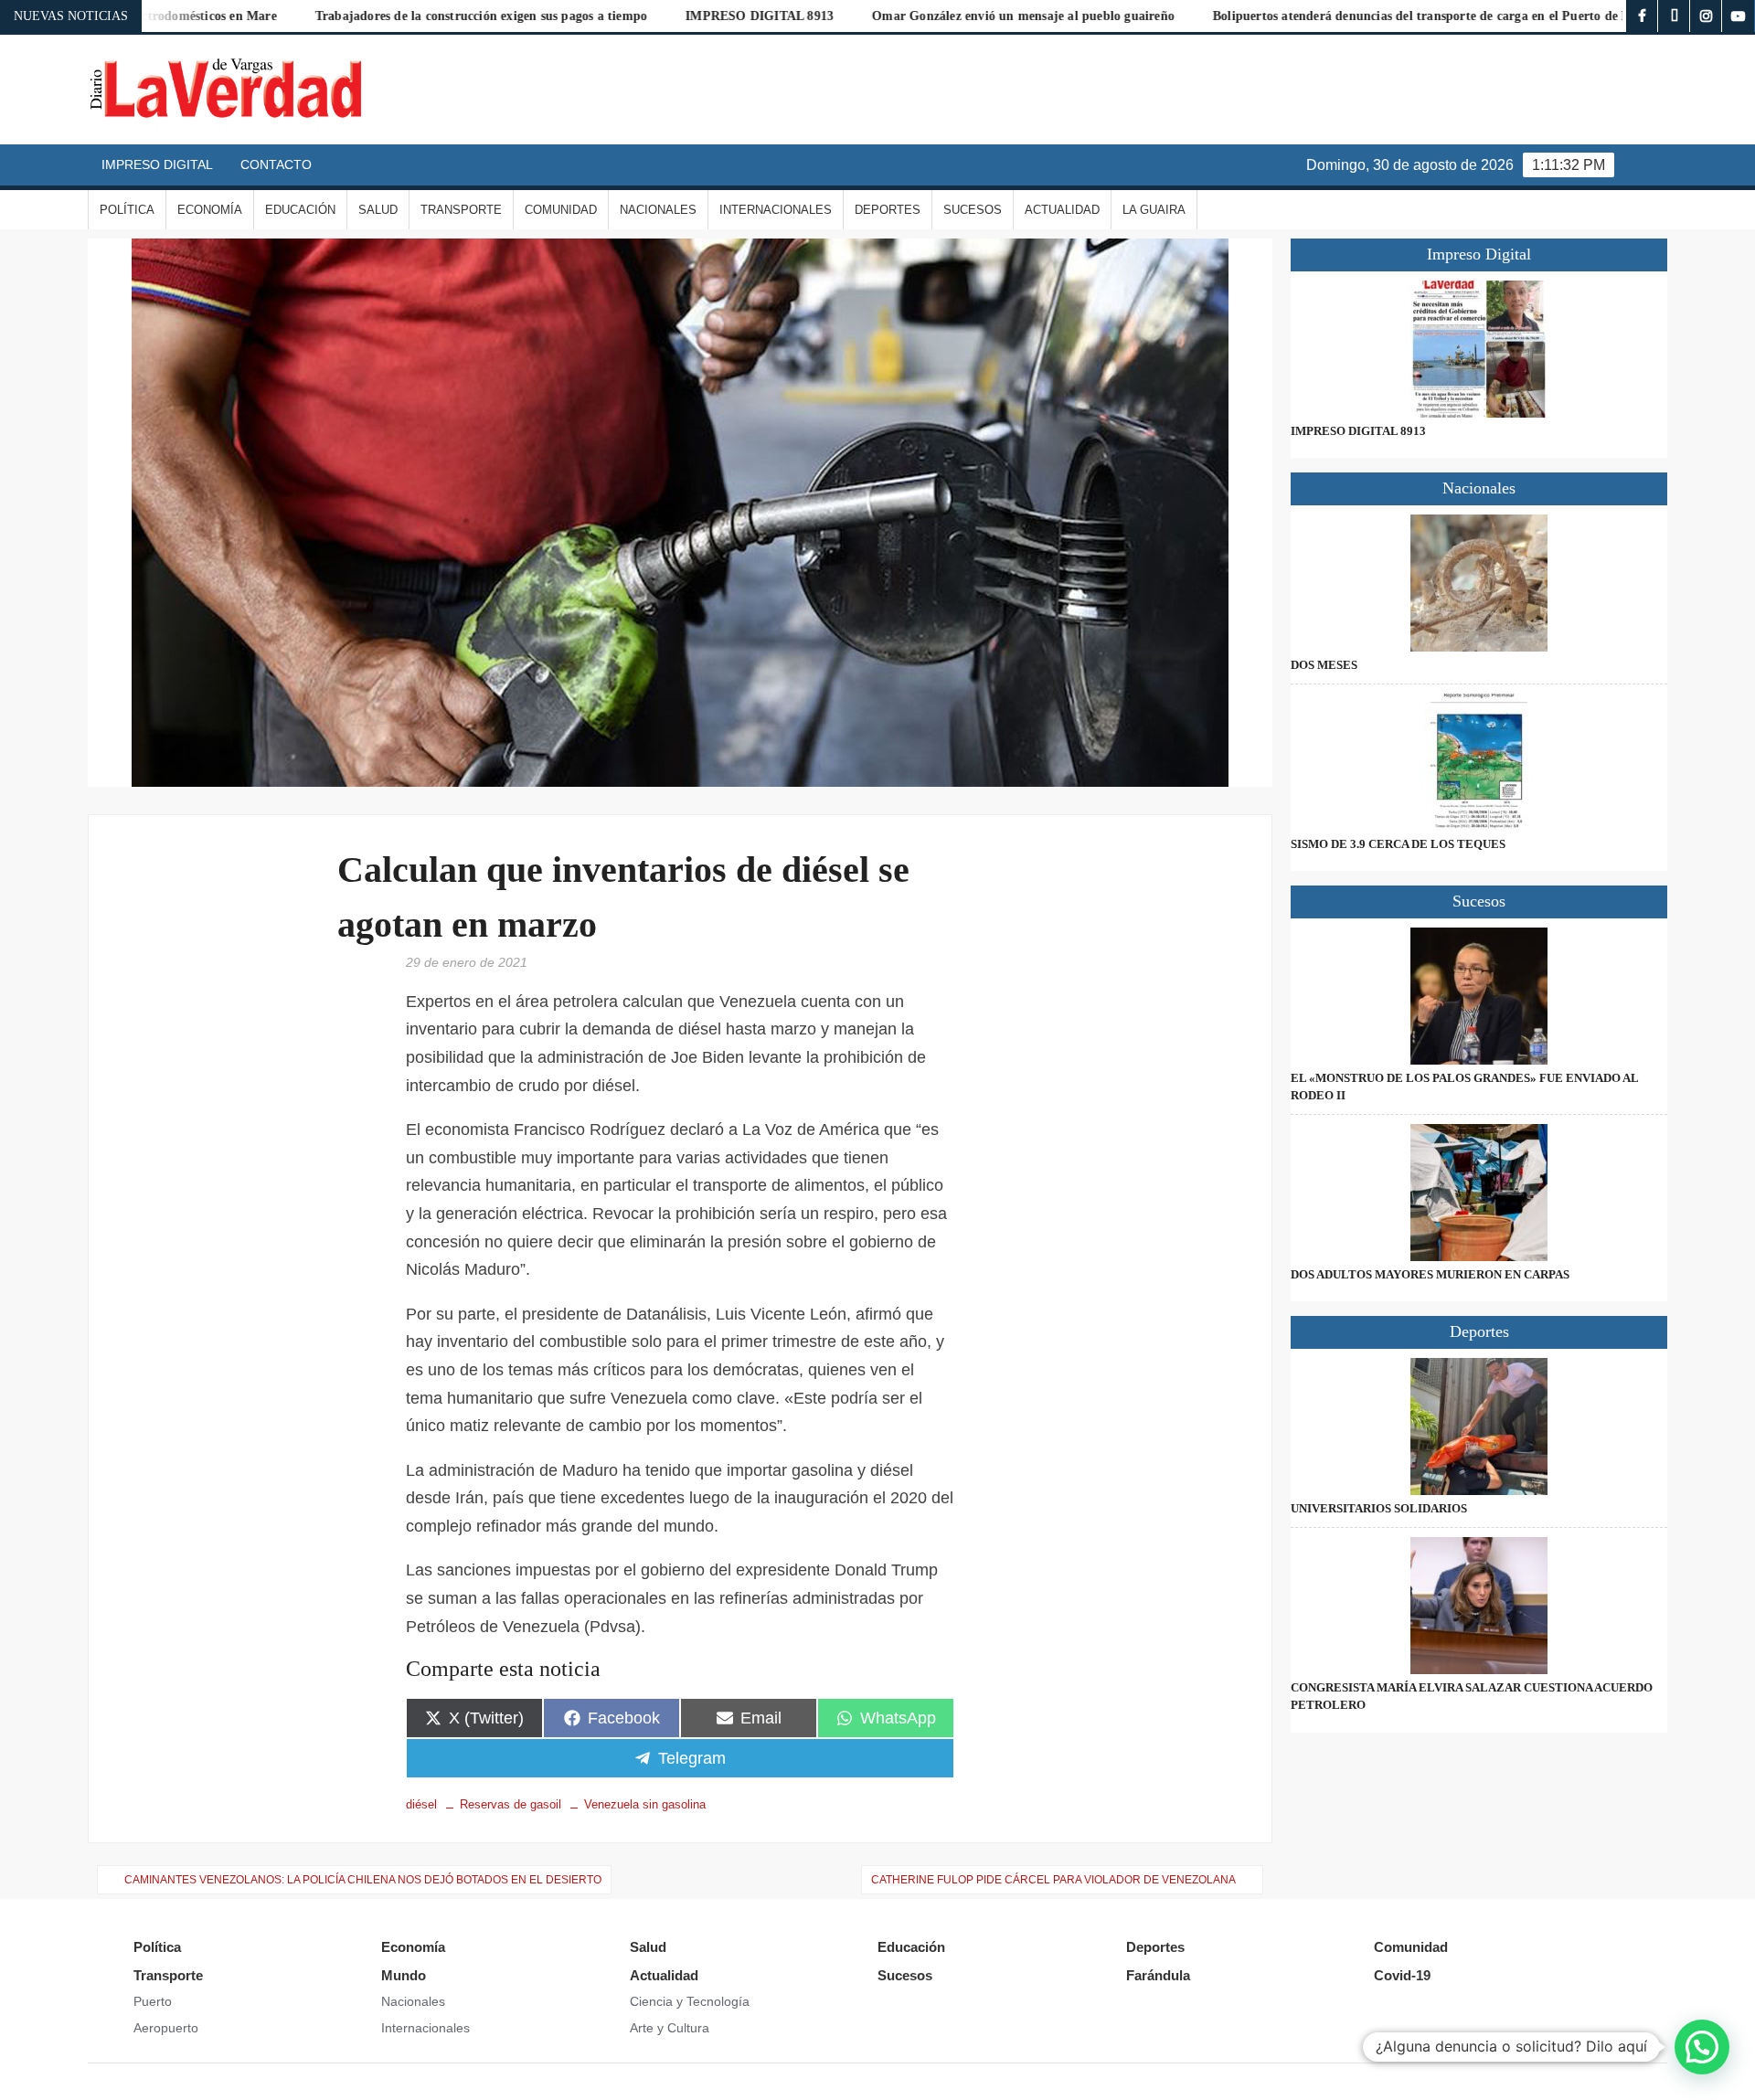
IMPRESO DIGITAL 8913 (647, 16)
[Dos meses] (1479, 583)
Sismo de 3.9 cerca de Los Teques (1398, 844)
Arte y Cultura (670, 2028)
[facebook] (1642, 16)
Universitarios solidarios (1379, 1508)
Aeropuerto (166, 2028)
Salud (378, 210)
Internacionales (776, 210)
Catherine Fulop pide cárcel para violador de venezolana (1053, 1880)
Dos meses (1324, 665)
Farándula (1158, 1975)
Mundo (404, 1975)
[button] (1702, 2047)
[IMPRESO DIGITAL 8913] (1479, 349)
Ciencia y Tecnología (690, 2001)
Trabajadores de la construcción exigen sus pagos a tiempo (369, 16)
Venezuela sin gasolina (645, 1804)
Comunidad (561, 210)
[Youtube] (1738, 16)
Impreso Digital (157, 164)
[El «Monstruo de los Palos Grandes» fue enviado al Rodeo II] (1479, 996)
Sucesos (973, 210)
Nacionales (658, 210)
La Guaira (1154, 210)
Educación (300, 210)
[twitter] (1674, 16)
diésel (421, 1804)
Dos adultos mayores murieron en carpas (1430, 1274)
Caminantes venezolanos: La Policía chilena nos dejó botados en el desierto (363, 1880)
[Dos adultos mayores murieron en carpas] (1479, 1193)
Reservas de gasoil (511, 1804)
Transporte (461, 210)
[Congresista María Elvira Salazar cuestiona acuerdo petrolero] (1479, 1606)
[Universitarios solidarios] (1479, 1427)
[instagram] (1706, 16)
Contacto (276, 164)
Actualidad (1062, 210)
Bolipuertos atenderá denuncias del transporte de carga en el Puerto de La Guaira (1335, 16)
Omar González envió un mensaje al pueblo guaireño (911, 16)
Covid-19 (1402, 1975)
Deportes (888, 210)
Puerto (153, 2001)
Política (127, 210)
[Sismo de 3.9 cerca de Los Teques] (1479, 762)
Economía (210, 210)
